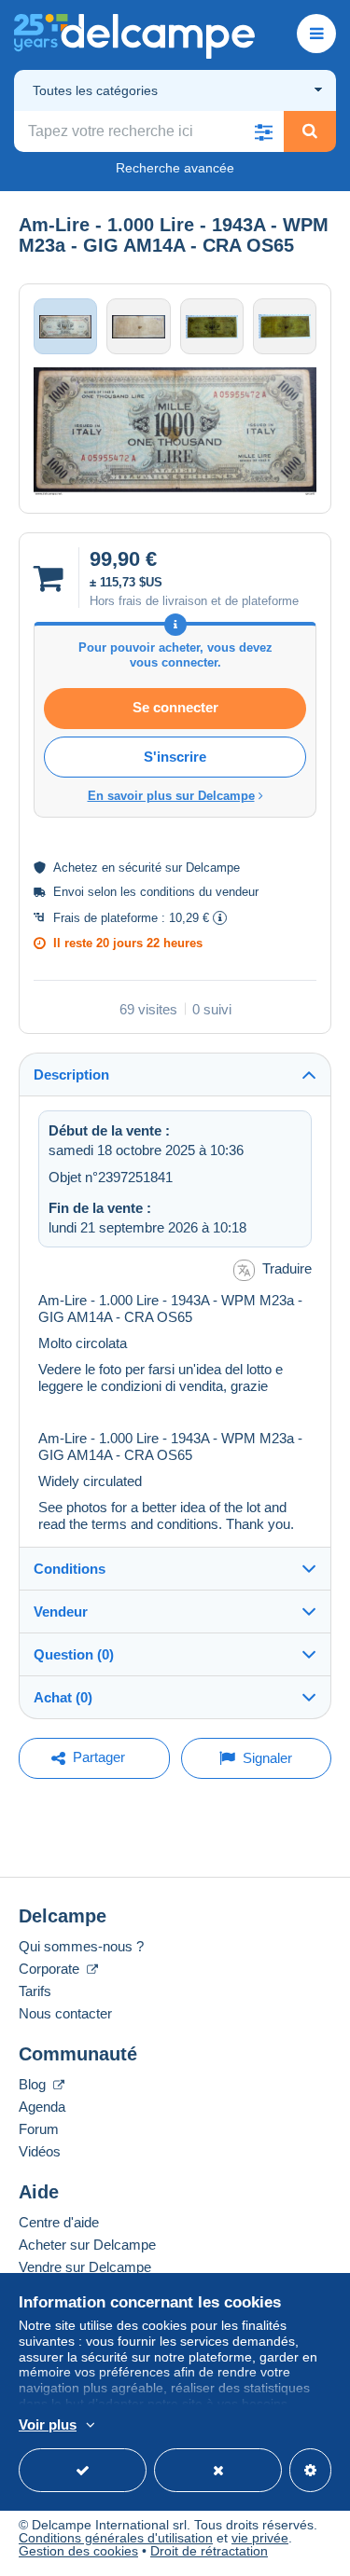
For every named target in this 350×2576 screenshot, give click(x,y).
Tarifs (35, 1991)
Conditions (70, 1569)
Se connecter (175, 707)
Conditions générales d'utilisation (116, 2538)
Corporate (51, 1969)
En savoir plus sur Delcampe (171, 796)
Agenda (42, 2107)
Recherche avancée (175, 168)
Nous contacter (65, 2013)
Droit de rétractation (209, 2551)
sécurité (140, 868)
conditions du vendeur (199, 892)
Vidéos (40, 2151)
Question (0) (74, 1654)
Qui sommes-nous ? (81, 1946)
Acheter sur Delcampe (87, 2245)
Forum (39, 2129)
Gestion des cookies (78, 2551)
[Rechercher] (310, 131)
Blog (34, 2084)
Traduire (287, 1268)
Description (71, 1074)
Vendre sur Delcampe (85, 2267)
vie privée (260, 2538)
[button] (263, 131)
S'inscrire (175, 757)
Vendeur (61, 1612)
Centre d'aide (59, 2222)
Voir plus (48, 2424)
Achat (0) (63, 1697)
